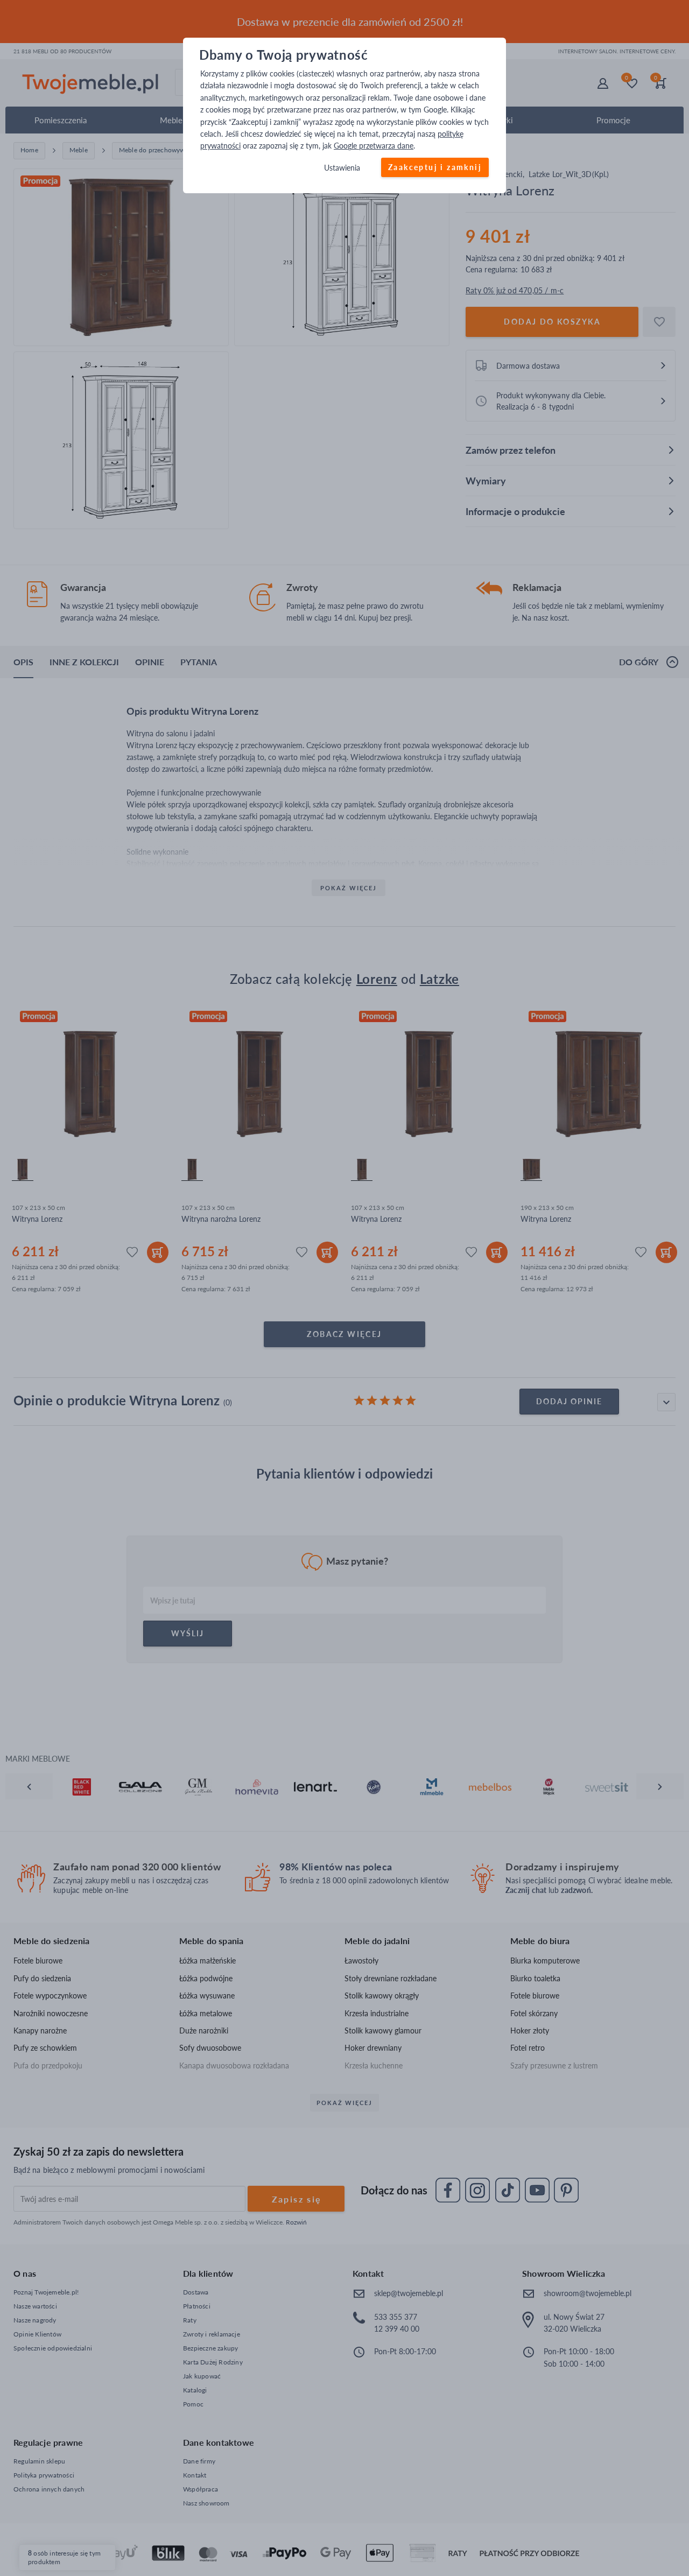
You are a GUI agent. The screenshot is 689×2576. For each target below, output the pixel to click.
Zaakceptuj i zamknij (435, 167)
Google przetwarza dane (374, 146)
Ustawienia (342, 168)
